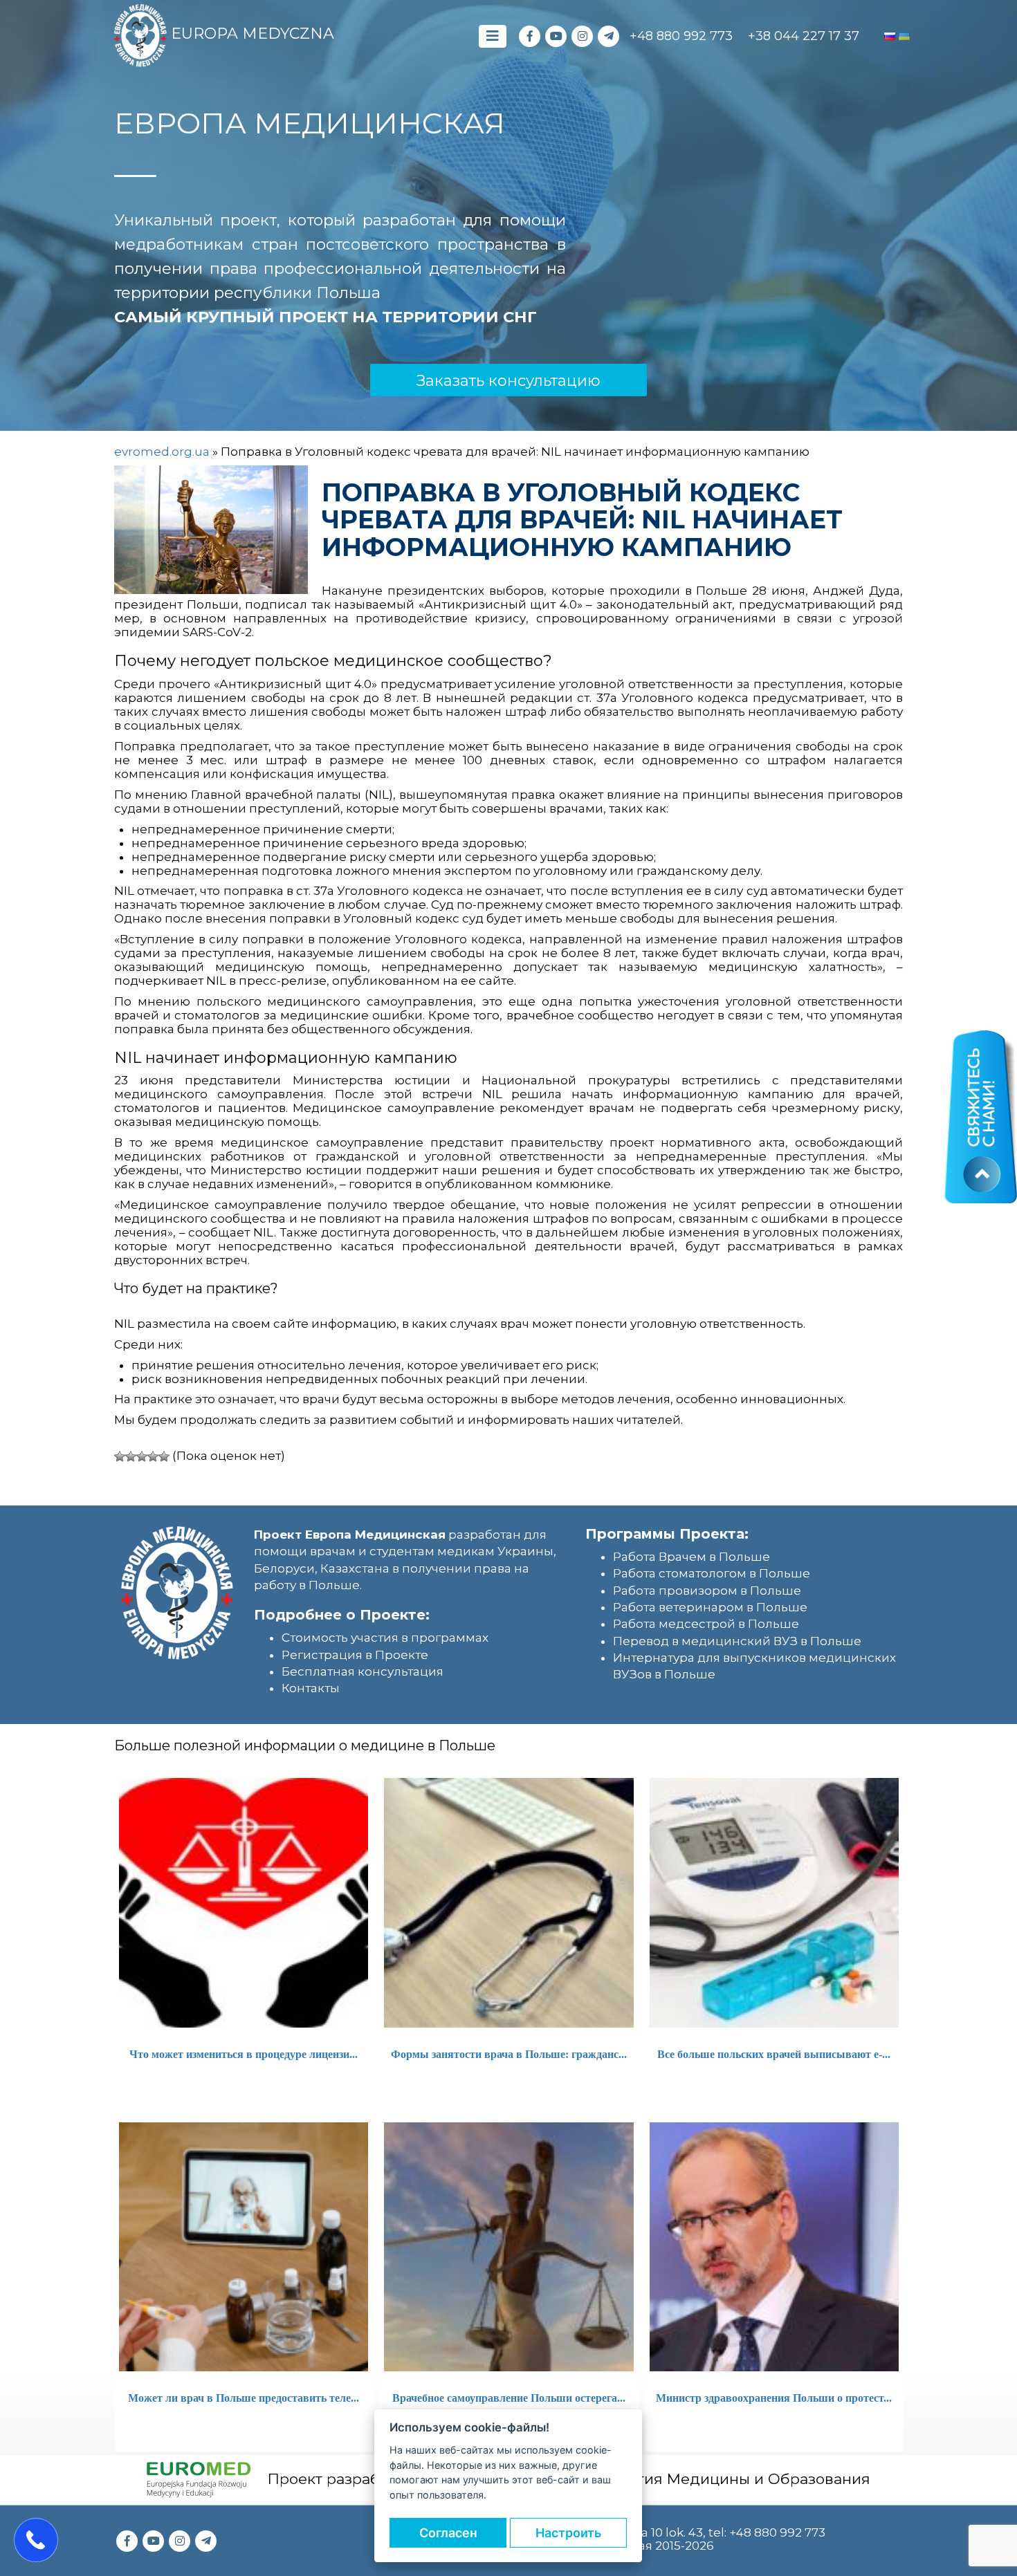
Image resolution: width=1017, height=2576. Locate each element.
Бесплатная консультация (363, 1671)
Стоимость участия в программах (385, 1638)
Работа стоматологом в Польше (712, 1573)
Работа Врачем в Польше (691, 1557)
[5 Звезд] (164, 1456)
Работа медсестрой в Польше (706, 1624)
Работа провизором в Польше (707, 1591)
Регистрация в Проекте (355, 1655)
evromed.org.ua (162, 452)
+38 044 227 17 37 (804, 36)
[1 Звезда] (120, 1456)
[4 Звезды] (153, 1456)
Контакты (311, 1688)
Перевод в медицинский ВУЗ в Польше (737, 1641)
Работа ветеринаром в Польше (710, 1607)
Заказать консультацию (508, 381)
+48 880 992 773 (681, 36)
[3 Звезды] (142, 1456)
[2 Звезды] (131, 1456)
